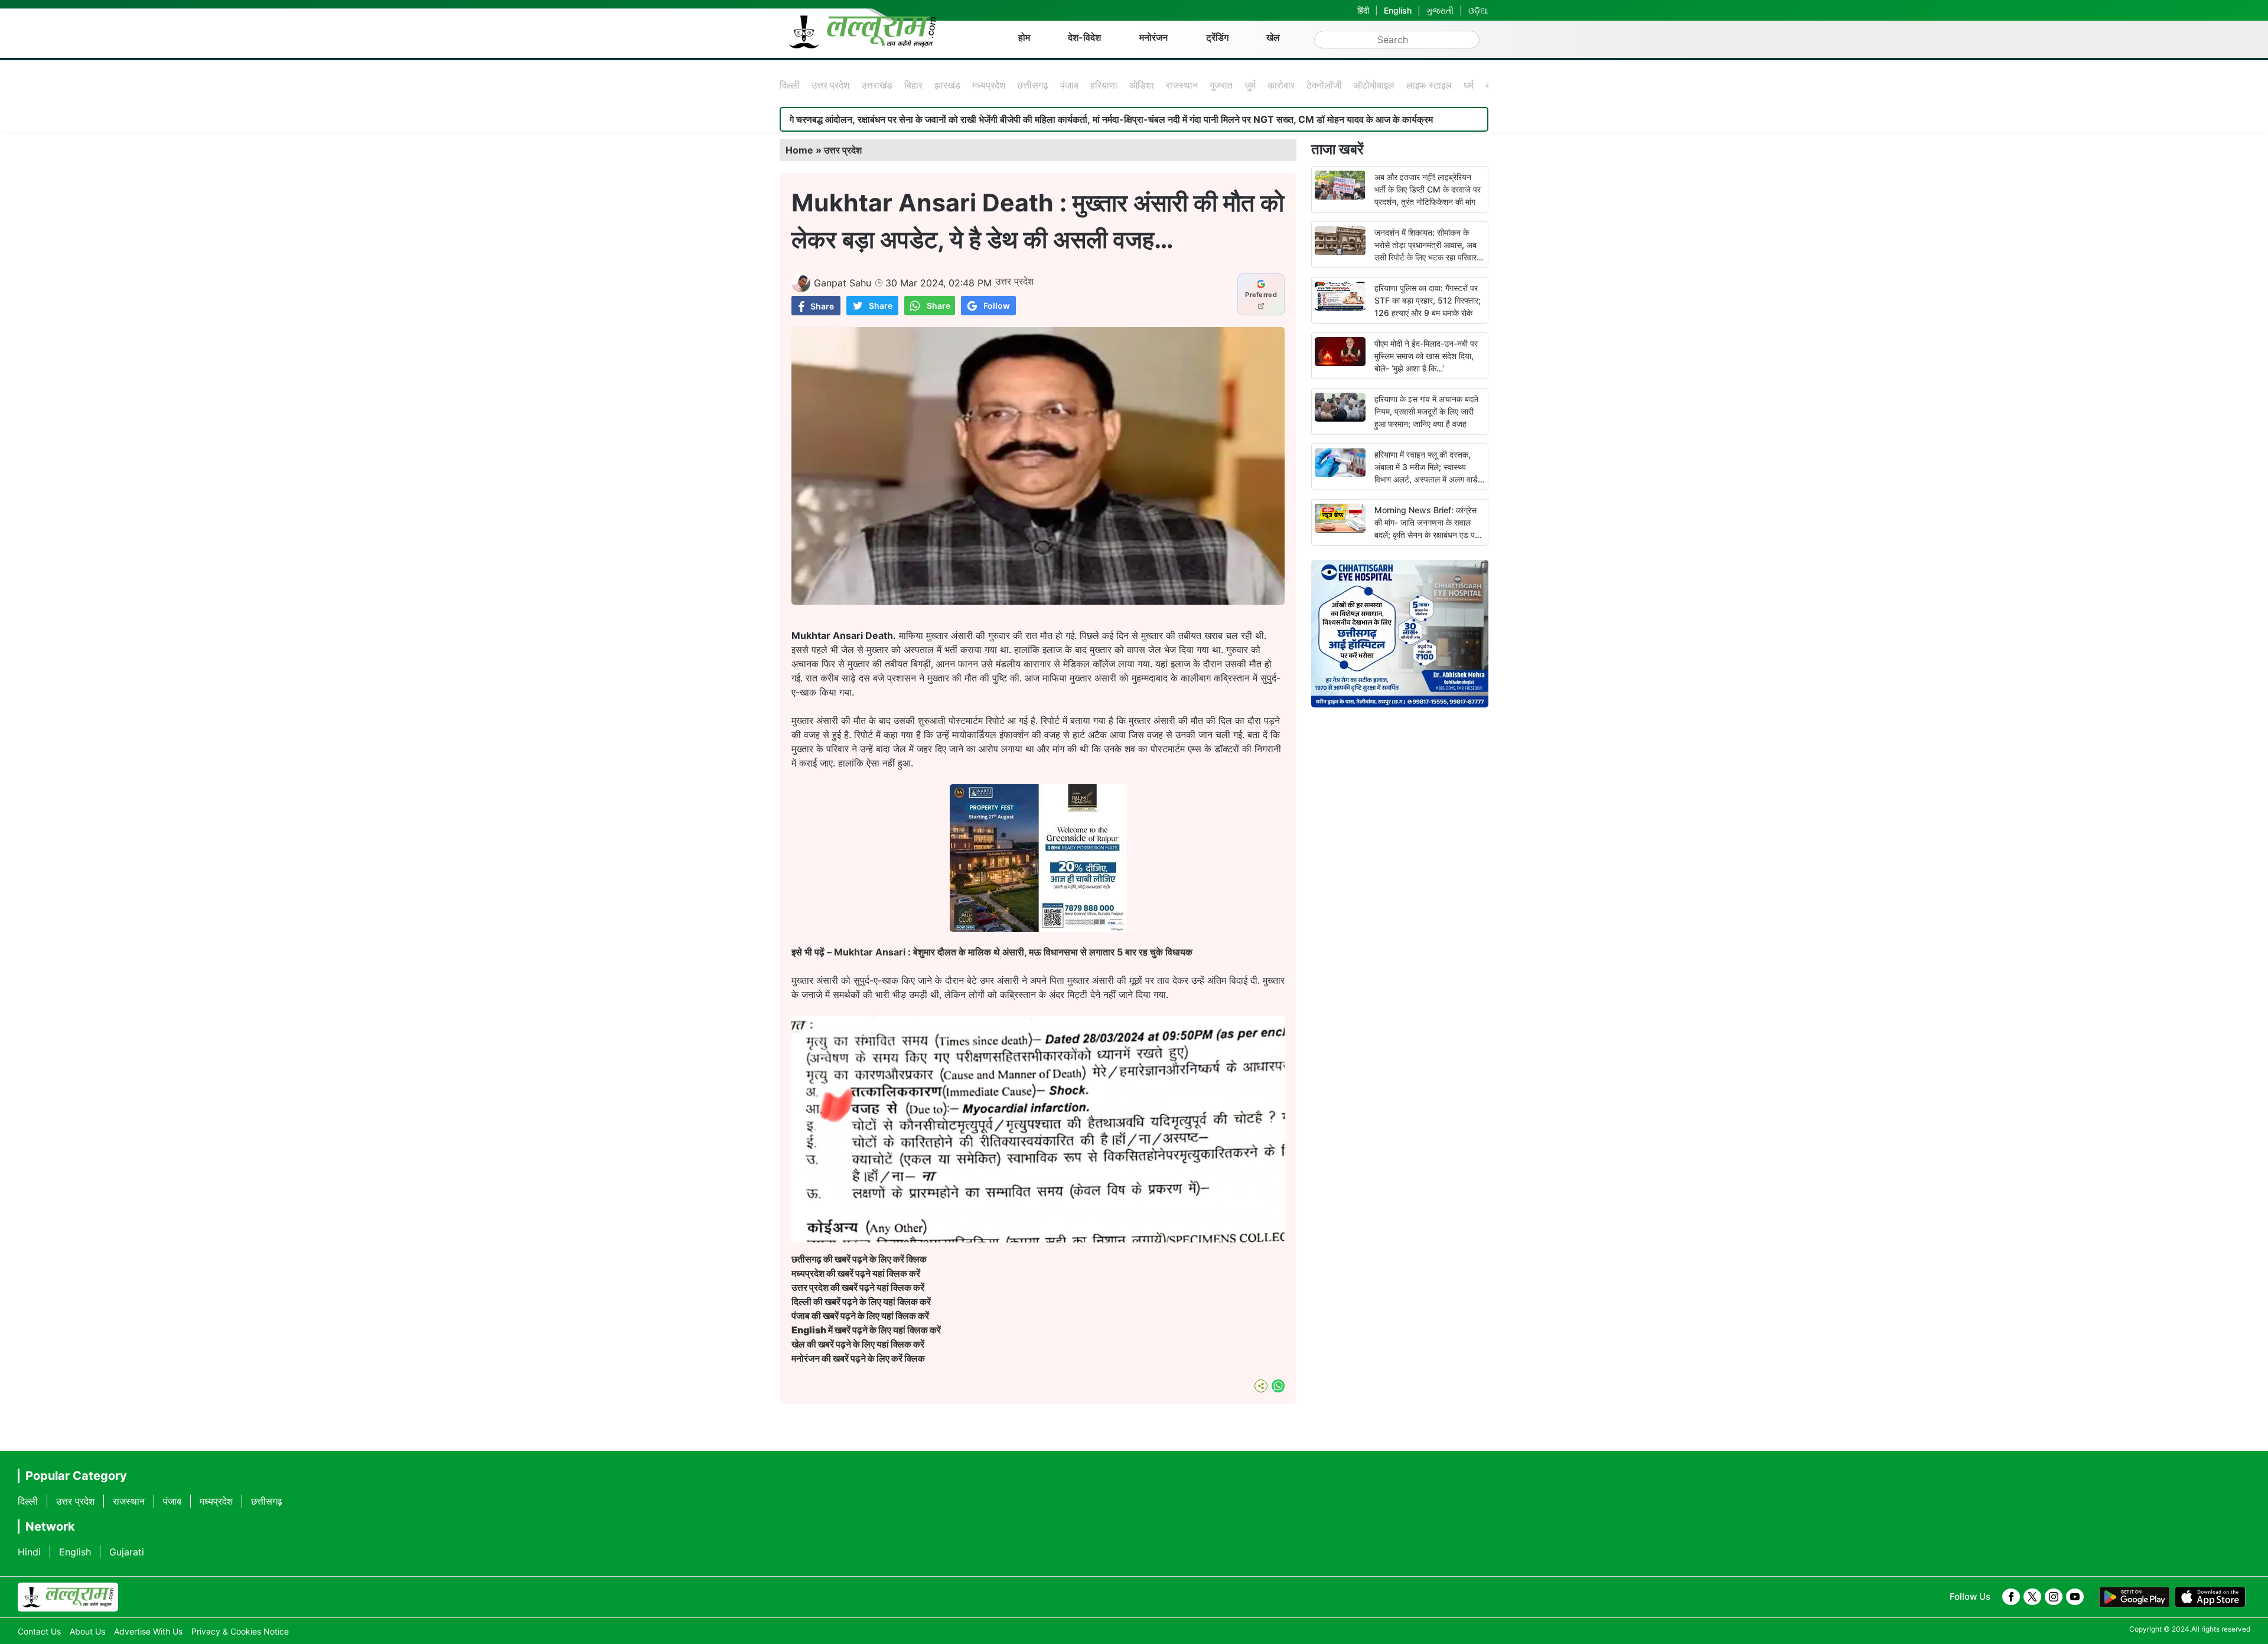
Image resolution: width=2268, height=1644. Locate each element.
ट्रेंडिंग (1217, 37)
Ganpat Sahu (843, 283)
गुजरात (1221, 85)
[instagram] (2054, 1597)
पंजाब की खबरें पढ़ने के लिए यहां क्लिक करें (860, 1316)
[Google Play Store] (2135, 1597)
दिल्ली (790, 85)
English (1398, 10)
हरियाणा (1104, 85)
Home (799, 150)
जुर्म (1250, 85)
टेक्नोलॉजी (1324, 85)
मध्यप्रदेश (989, 85)
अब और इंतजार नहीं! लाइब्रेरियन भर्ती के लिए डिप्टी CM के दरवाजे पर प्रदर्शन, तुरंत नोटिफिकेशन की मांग (1428, 189)
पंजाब (1069, 85)
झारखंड (947, 85)
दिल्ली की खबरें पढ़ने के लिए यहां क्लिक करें (861, 1301)
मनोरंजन (1153, 37)
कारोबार (1281, 85)
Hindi (29, 1552)
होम (1024, 37)
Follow (997, 306)
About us (87, 1631)
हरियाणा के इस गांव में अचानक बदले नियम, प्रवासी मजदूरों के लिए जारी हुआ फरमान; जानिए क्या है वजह (1426, 411)
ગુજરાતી (1440, 10)
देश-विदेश (1084, 37)
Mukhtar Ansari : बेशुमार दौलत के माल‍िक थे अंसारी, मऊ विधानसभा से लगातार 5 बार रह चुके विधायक (1013, 952)
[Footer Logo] (68, 1597)
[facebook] (2011, 1597)
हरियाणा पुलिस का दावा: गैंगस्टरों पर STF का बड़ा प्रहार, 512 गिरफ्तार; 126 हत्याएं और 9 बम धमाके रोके (1428, 300)
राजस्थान (1182, 85)
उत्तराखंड (877, 85)
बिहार (913, 85)
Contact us (39, 1631)
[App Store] (2210, 1597)
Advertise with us (148, 1631)
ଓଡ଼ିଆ (1478, 10)
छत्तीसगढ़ (1033, 85)
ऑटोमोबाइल (1374, 85)
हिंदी (1363, 10)
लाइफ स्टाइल (1429, 85)
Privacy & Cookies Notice (240, 1631)
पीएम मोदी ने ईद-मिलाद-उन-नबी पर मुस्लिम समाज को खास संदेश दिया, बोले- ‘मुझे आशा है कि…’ (1426, 356)
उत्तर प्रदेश (830, 85)
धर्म (1469, 85)
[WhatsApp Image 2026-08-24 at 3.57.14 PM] (1038, 928)
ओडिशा (1142, 85)
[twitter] (2032, 1597)
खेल (1273, 37)
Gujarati (127, 1552)
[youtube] (2075, 1597)
